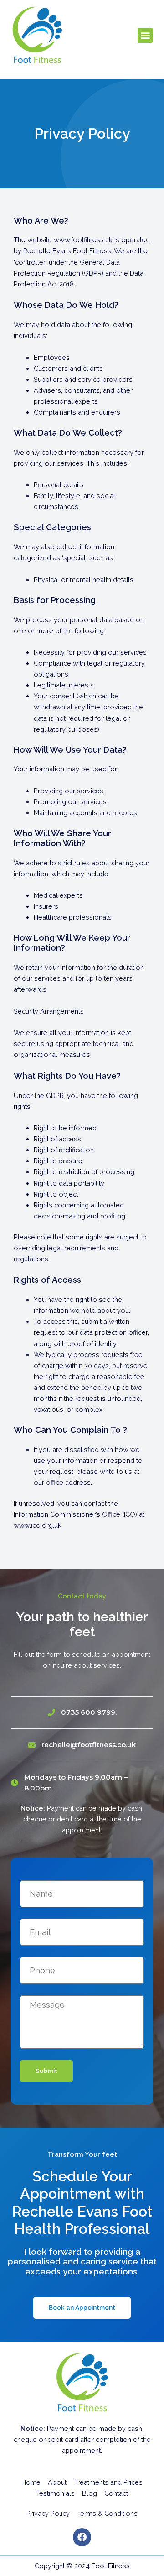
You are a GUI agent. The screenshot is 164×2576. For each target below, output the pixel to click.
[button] (145, 35)
